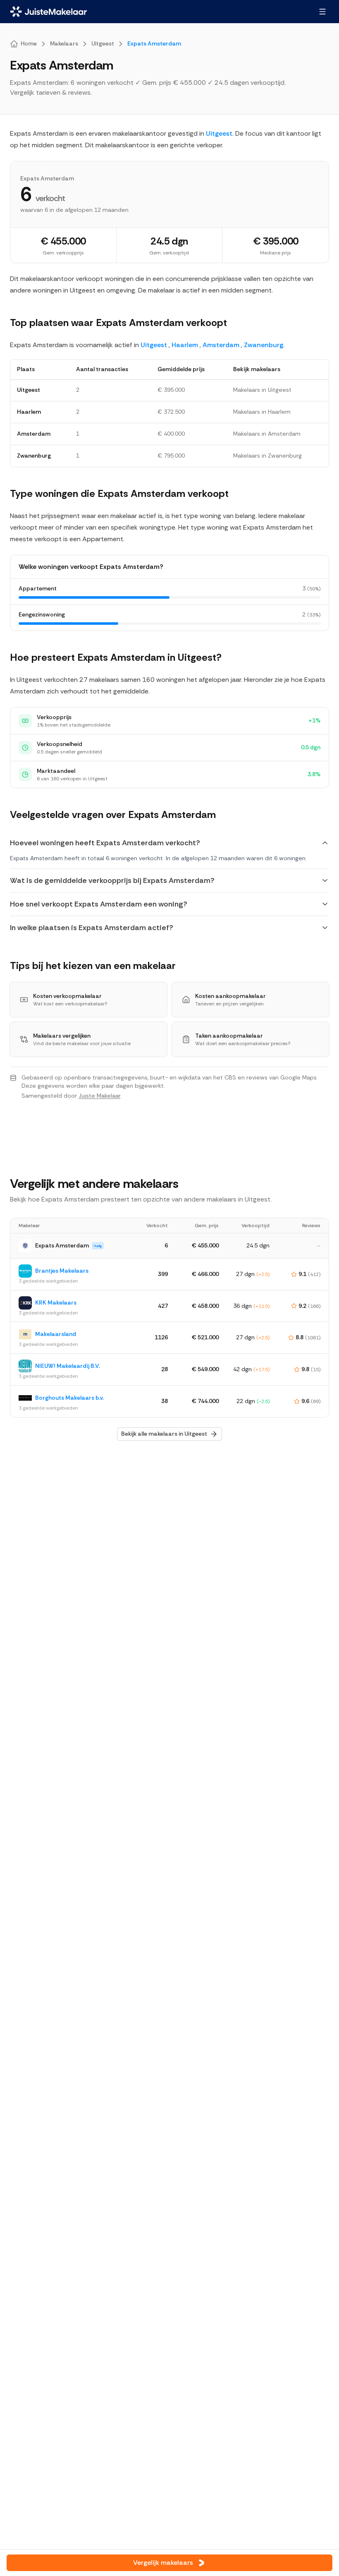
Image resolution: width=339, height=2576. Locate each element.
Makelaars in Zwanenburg (267, 456)
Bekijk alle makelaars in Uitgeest (164, 1434)
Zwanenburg (264, 345)
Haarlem (185, 345)
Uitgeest (219, 133)
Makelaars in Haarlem (262, 412)
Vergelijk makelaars (163, 2563)
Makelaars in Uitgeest (262, 390)
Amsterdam (221, 345)
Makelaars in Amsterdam (267, 434)
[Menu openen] (322, 12)
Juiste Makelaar (99, 1096)
